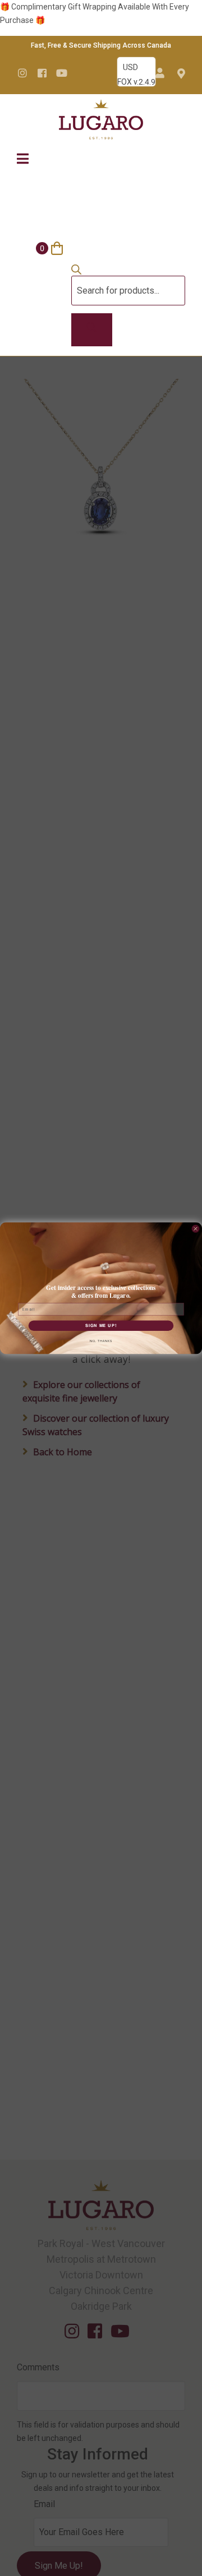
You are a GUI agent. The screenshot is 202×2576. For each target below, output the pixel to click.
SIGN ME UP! (101, 1326)
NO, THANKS (101, 1341)
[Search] (92, 330)
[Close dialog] (196, 1229)
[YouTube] (62, 73)
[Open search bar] (76, 272)
